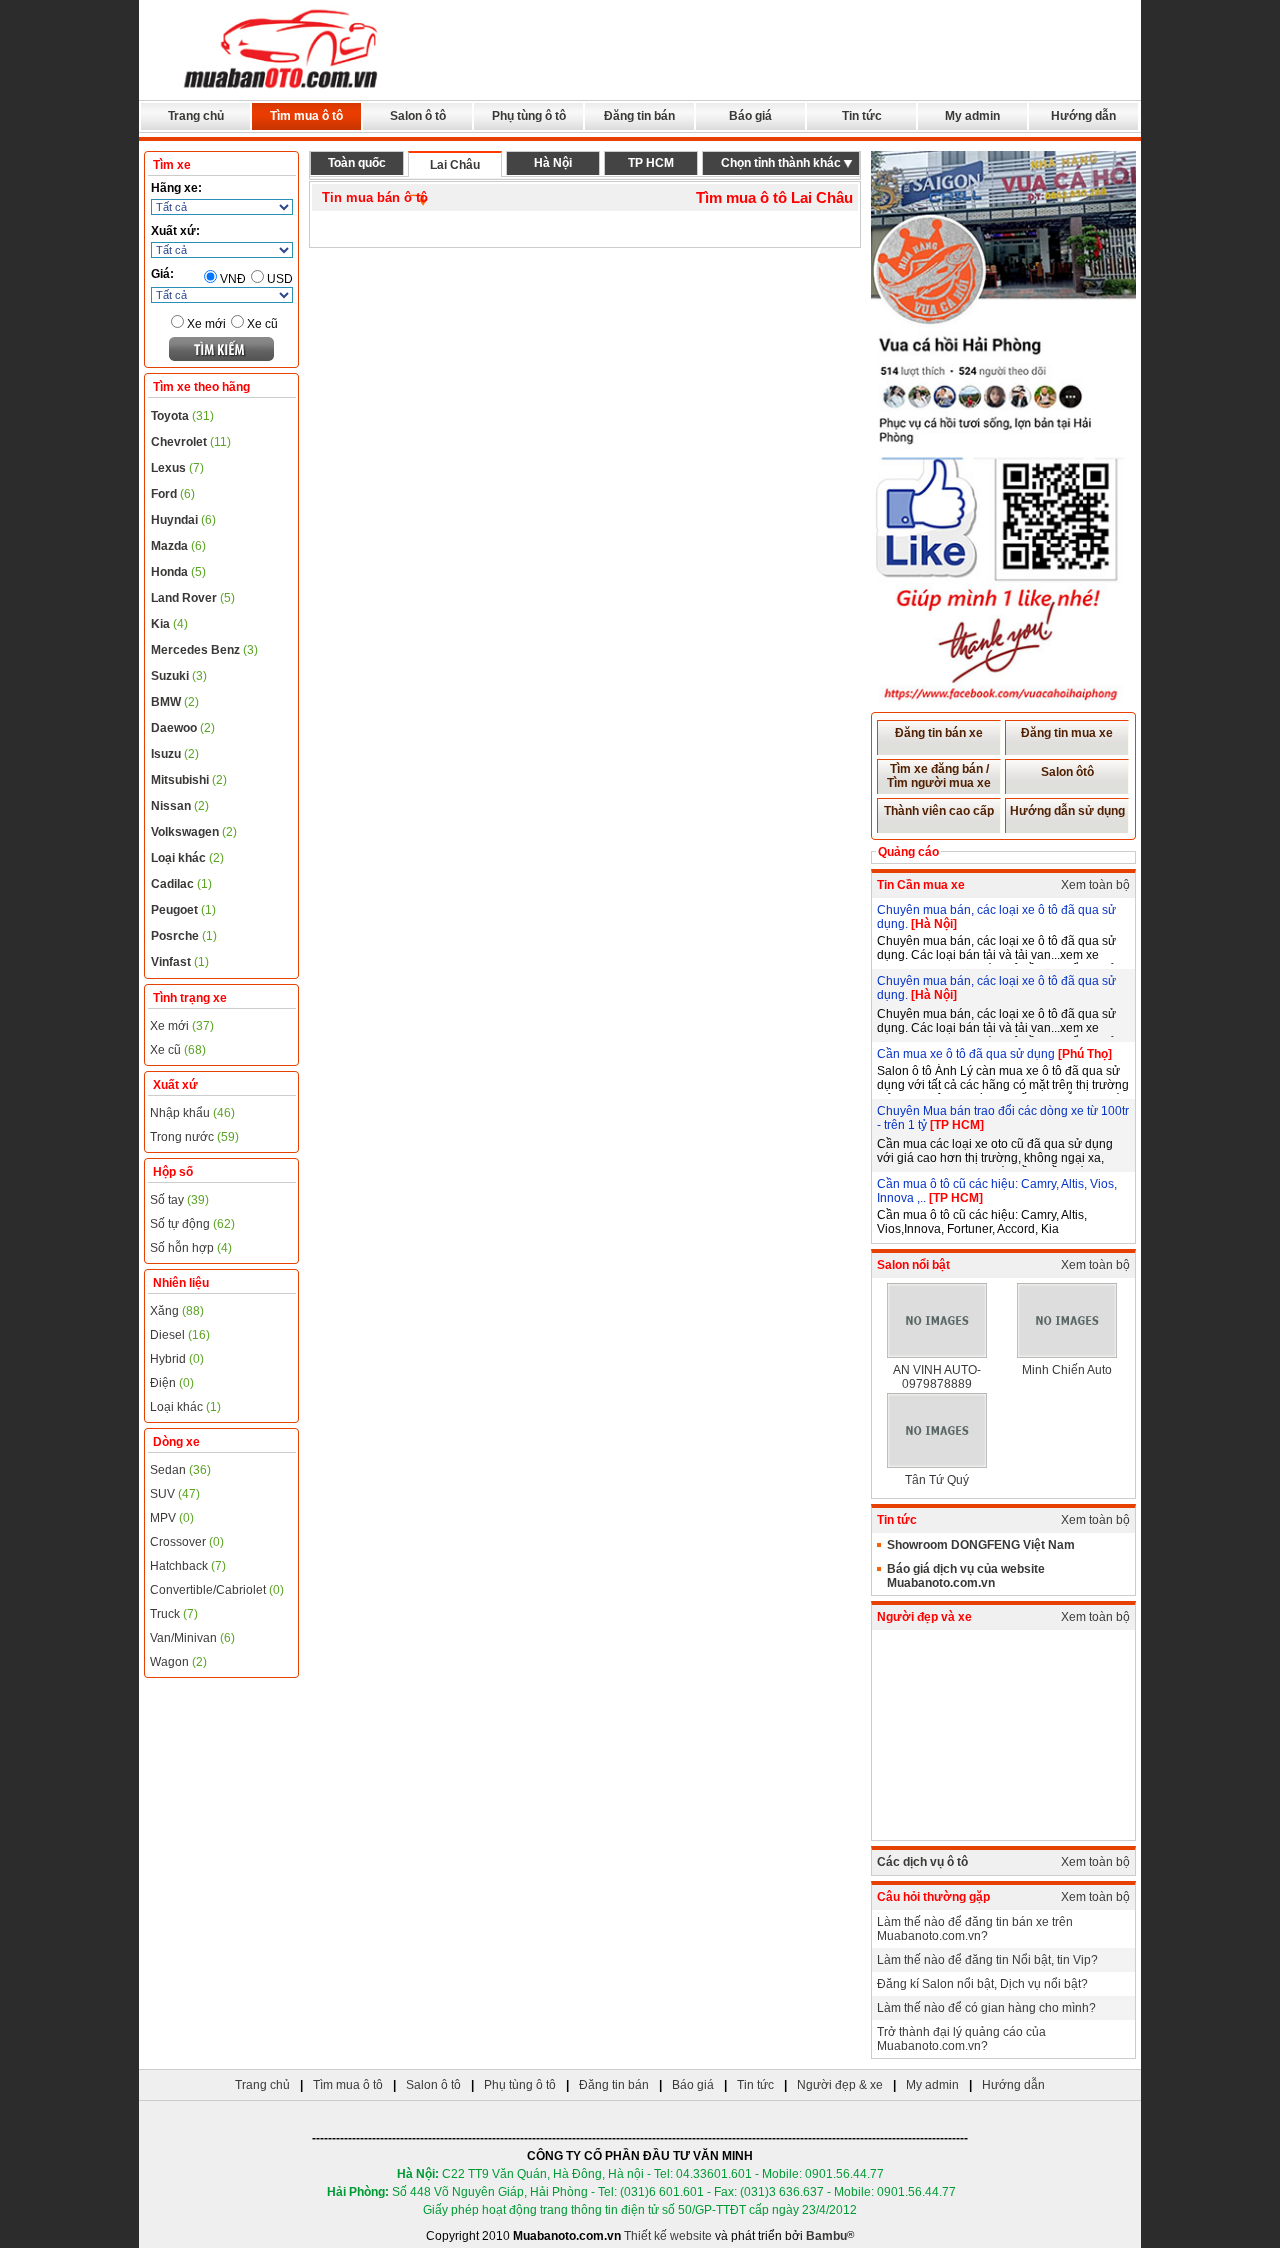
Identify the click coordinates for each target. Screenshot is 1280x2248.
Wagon (178, 1662)
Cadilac (181, 884)
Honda (178, 572)
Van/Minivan (192, 1638)
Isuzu (175, 754)
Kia (169, 624)
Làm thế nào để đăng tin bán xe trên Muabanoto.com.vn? (975, 1929)
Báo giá (750, 116)
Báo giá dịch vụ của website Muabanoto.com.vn (966, 1576)
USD (280, 279)
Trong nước (194, 1137)
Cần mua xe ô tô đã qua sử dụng (967, 1054)
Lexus (177, 468)
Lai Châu (455, 165)
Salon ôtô (1067, 772)
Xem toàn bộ (1095, 885)
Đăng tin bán (639, 116)
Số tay (179, 1200)
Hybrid (177, 1359)
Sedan (180, 1470)
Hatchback (188, 1566)
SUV (175, 1494)
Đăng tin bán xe (939, 733)
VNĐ (233, 279)
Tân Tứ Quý (937, 1480)
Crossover (187, 1542)
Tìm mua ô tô (306, 116)
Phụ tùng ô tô (529, 116)
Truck (174, 1614)
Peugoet (183, 910)
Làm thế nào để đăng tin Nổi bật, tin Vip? (987, 1960)
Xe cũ (262, 324)
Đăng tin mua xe (1067, 733)
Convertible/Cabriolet (217, 1590)
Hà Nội (553, 163)
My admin (972, 116)
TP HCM (651, 163)
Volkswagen (194, 832)
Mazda (178, 546)
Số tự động (192, 1224)
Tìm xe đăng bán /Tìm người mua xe (939, 776)
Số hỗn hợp (191, 1248)
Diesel (180, 1335)
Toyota (182, 416)
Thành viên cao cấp (939, 811)
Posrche (184, 936)
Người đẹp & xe (840, 2085)
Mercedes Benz (204, 650)
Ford (173, 494)
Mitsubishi (189, 780)
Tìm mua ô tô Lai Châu (774, 197)
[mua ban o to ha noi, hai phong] (282, 91)
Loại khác (187, 858)
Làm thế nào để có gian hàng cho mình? (986, 2008)
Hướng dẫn (1083, 116)
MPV (172, 1518)
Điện (172, 1383)
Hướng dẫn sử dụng (1067, 811)
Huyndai (183, 520)
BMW (175, 702)
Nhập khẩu (192, 1113)
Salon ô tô (418, 116)
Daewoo (183, 728)
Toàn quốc (357, 163)
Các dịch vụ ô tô (922, 1862)
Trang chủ (196, 116)
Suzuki (179, 676)
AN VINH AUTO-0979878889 (937, 1377)
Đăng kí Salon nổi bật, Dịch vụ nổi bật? (982, 1984)
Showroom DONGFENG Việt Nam (981, 1545)
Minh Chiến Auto (1067, 1370)
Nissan (180, 806)
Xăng (177, 1311)
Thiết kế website (668, 2236)
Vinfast (180, 962)
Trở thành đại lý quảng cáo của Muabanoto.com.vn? (961, 2039)
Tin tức (862, 116)
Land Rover (193, 598)
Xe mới (206, 324)
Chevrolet (191, 442)
